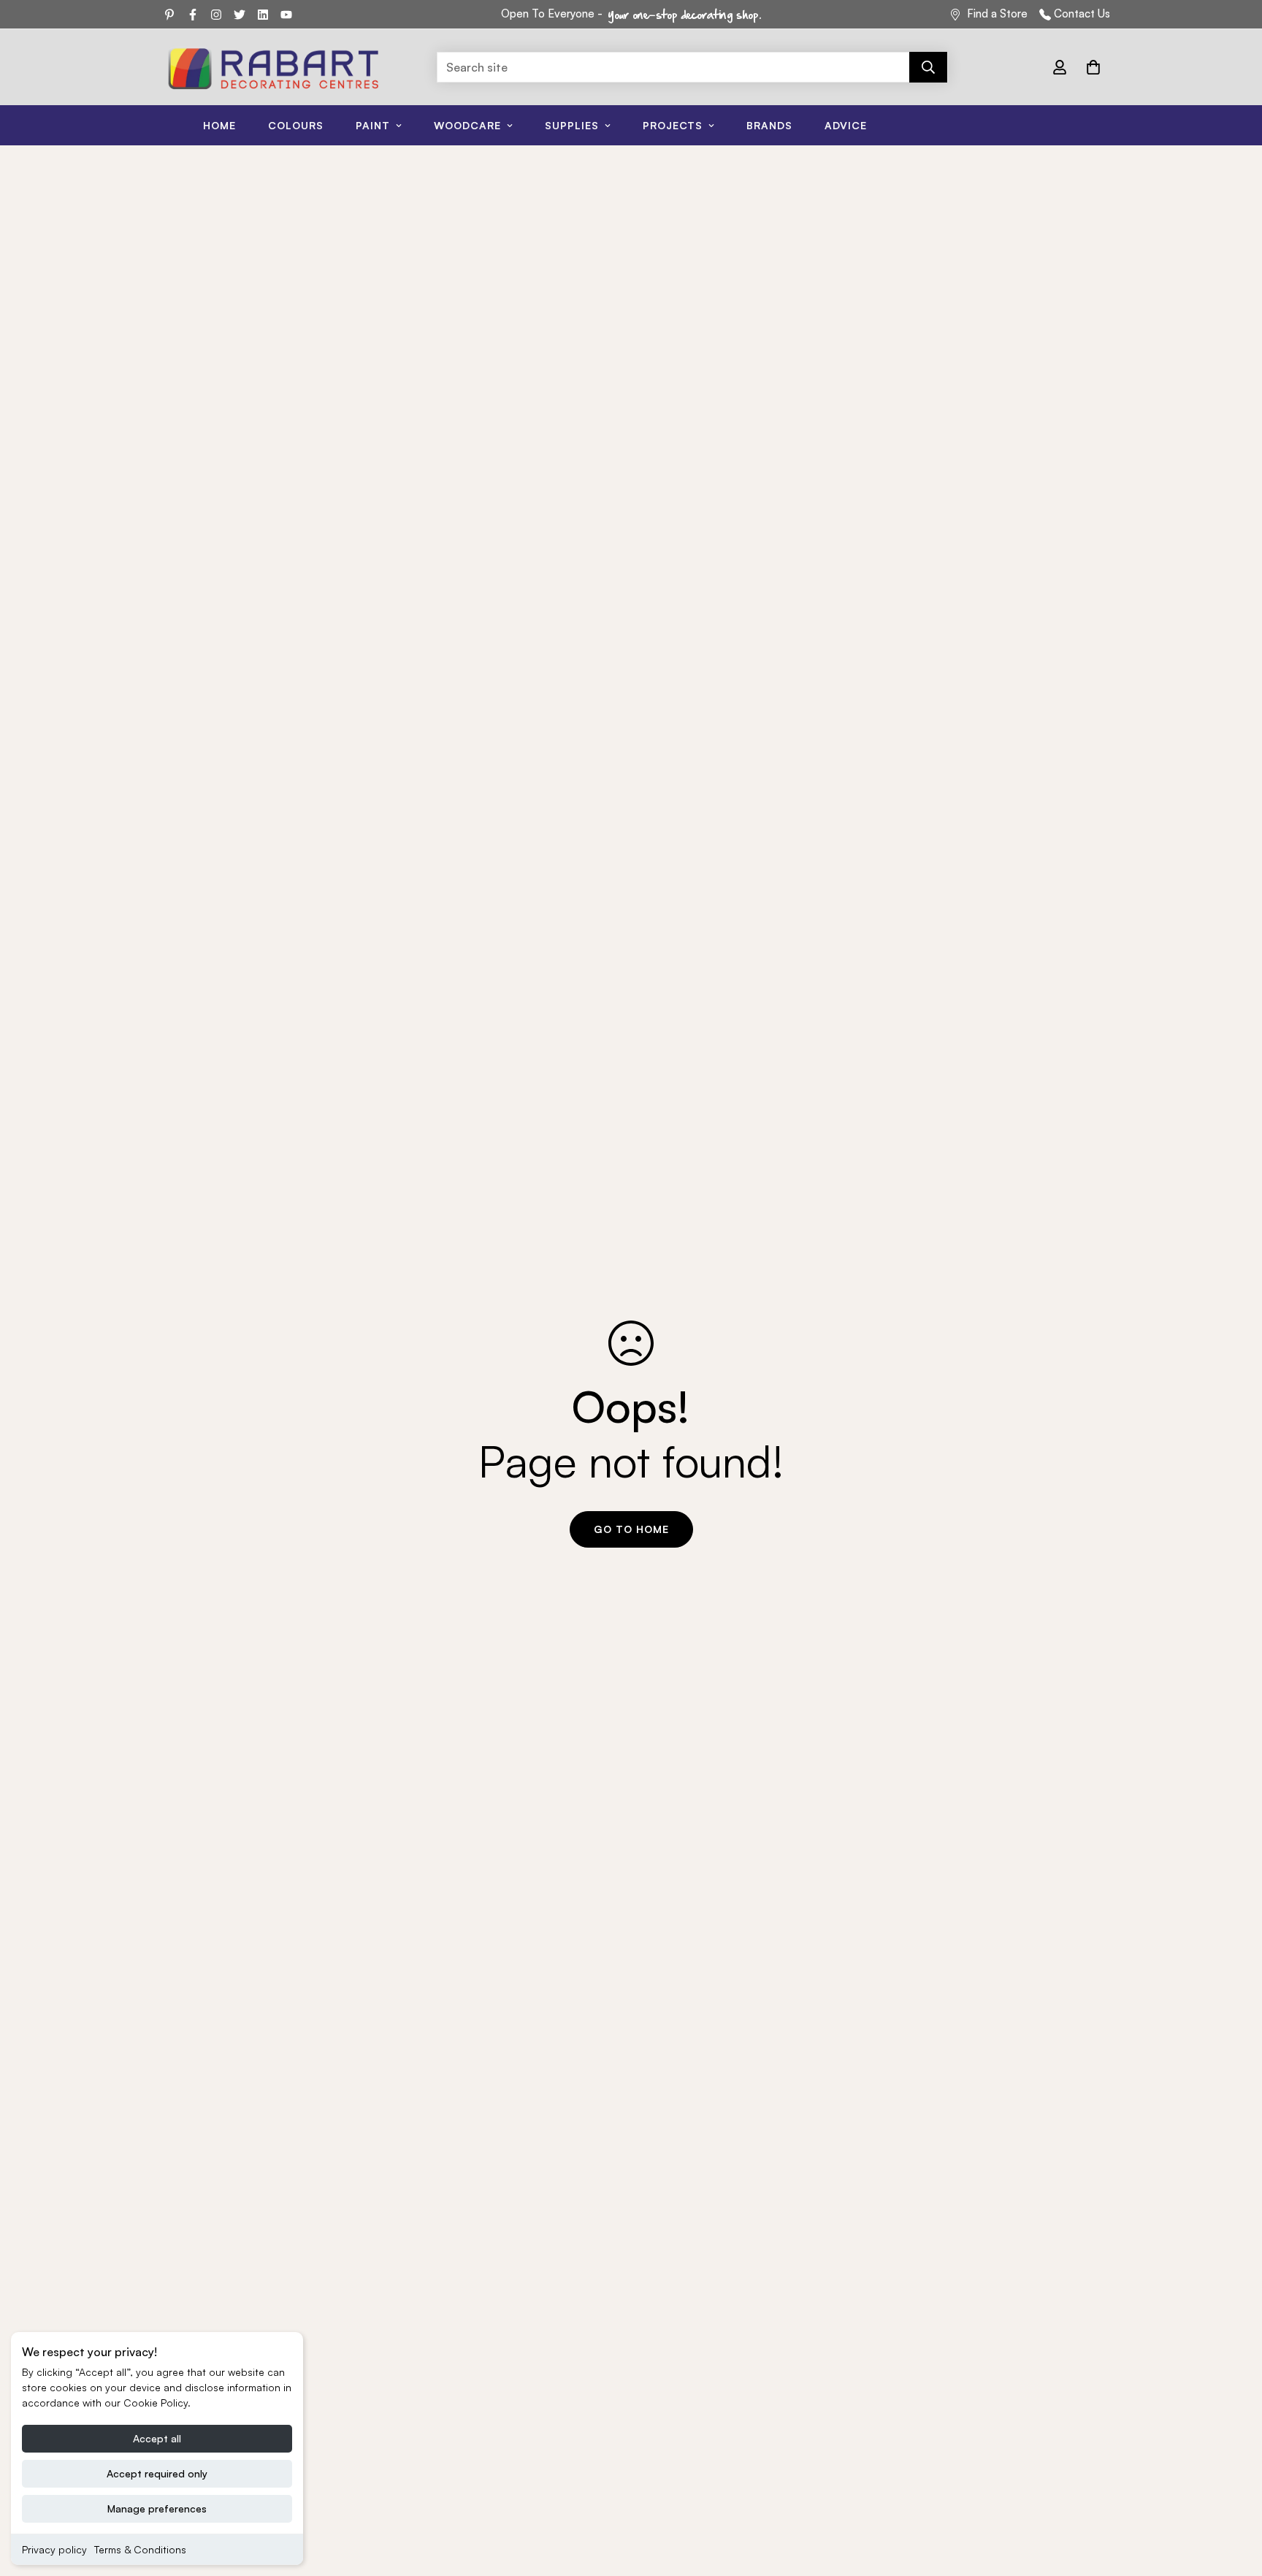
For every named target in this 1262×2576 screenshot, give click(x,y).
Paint (373, 125)
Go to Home (631, 1529)
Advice (846, 125)
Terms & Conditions (140, 2549)
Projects (673, 125)
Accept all (157, 2438)
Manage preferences (157, 2508)
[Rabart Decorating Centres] (273, 67)
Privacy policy (54, 2549)
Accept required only (157, 2473)
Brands (769, 125)
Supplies (572, 125)
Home (219, 125)
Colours (296, 125)
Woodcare (467, 125)
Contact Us (1082, 14)
